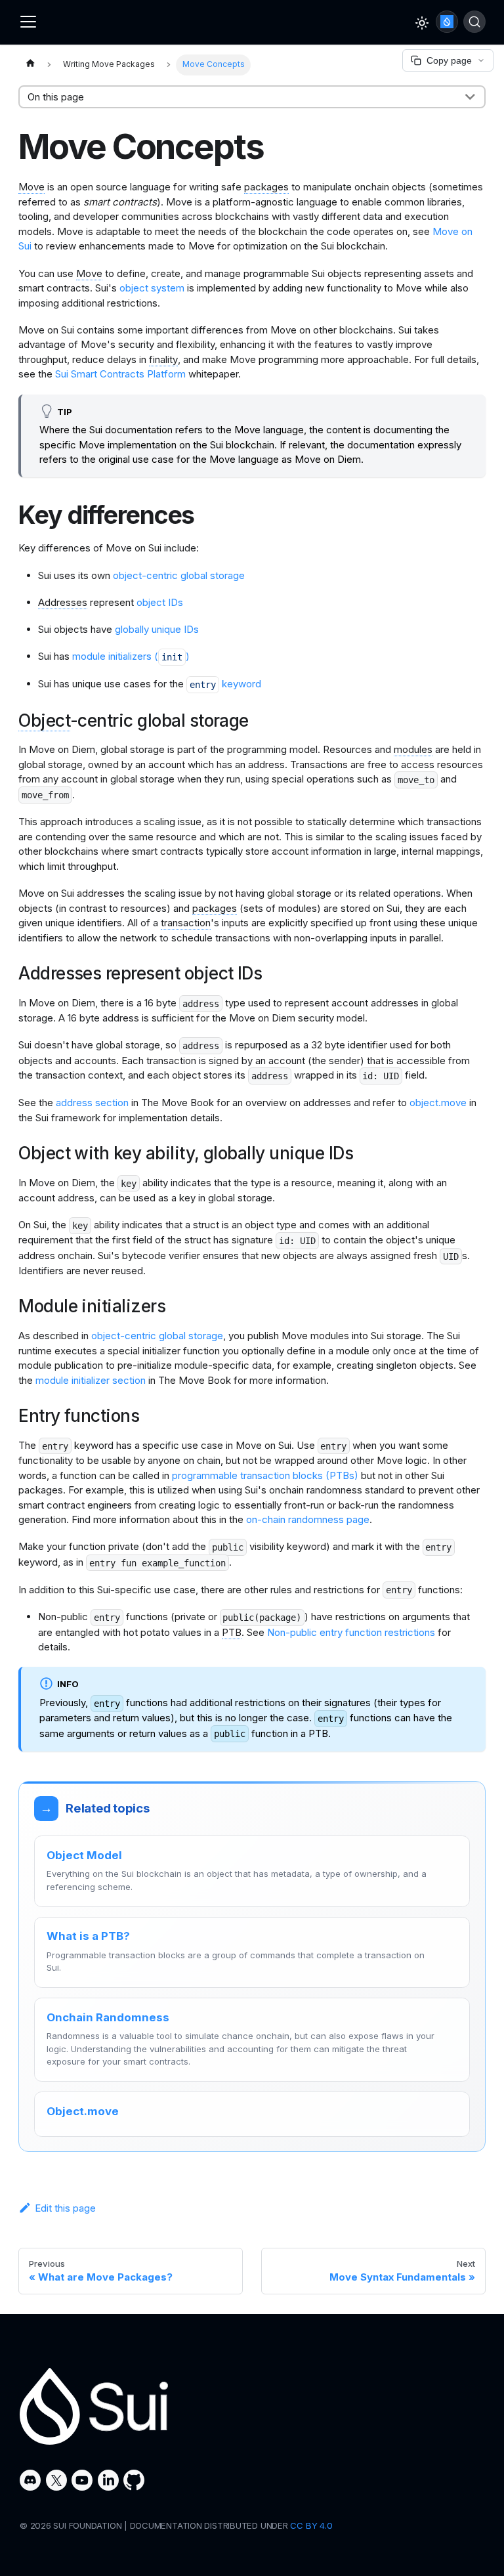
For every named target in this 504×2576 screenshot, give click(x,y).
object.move (438, 1103)
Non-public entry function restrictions (351, 1632)
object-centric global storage (179, 575)
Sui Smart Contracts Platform (120, 374)
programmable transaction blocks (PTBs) (265, 1475)
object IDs (160, 602)
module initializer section (91, 1380)
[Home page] (30, 65)
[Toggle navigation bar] (28, 22)
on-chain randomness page (308, 1519)
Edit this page (65, 2208)
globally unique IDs (157, 629)
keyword (225, 684)
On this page (56, 97)
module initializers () (131, 656)
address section (92, 1103)
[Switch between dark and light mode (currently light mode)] (422, 23)
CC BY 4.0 (311, 2525)
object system (152, 288)
